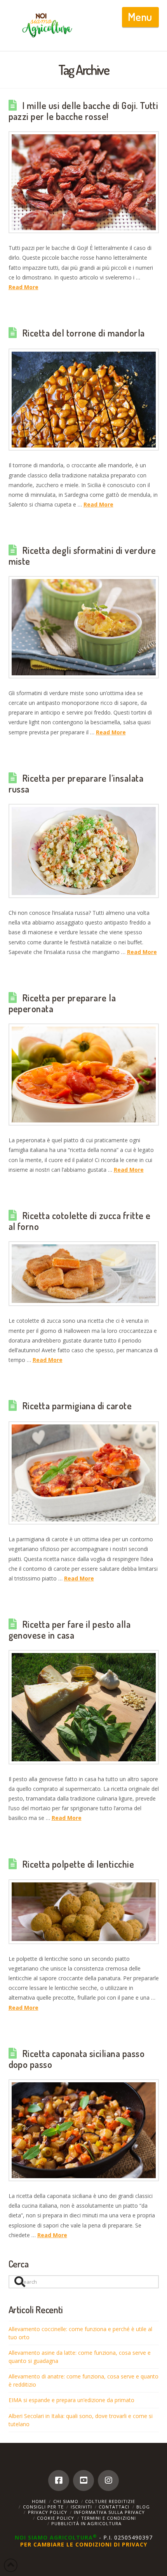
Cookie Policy (56, 2518)
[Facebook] (59, 2481)
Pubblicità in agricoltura (86, 2523)
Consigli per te (43, 2507)
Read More (23, 287)
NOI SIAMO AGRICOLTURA (56, 2537)
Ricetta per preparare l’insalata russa (76, 784)
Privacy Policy (48, 2512)
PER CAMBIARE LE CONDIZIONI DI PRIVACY (84, 2544)
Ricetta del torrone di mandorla (83, 333)
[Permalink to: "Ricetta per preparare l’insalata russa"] (84, 851)
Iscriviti (81, 2507)
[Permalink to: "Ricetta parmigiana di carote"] (84, 1473)
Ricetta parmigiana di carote (77, 1406)
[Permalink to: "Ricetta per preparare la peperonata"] (84, 1075)
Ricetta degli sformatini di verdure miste (82, 556)
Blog (143, 2507)
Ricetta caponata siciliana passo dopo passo (77, 2059)
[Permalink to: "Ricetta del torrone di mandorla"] (84, 400)
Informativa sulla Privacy (109, 2512)
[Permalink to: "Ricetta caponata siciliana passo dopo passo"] (84, 2130)
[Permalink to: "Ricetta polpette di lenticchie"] (84, 1912)
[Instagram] (108, 2481)
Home (39, 2501)
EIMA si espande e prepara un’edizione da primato (71, 2400)
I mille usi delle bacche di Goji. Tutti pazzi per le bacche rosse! (83, 111)
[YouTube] (83, 2481)
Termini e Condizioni (109, 2518)
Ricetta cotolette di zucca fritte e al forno (80, 1221)
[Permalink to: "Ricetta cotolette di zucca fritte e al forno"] (84, 1274)
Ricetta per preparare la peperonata (62, 1003)
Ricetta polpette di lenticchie (78, 1864)
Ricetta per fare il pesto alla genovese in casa (70, 1630)
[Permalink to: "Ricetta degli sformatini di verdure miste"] (84, 627)
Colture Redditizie (110, 2501)
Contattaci (114, 2507)
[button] (140, 17)
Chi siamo (66, 2501)
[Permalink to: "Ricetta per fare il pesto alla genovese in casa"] (84, 1707)
